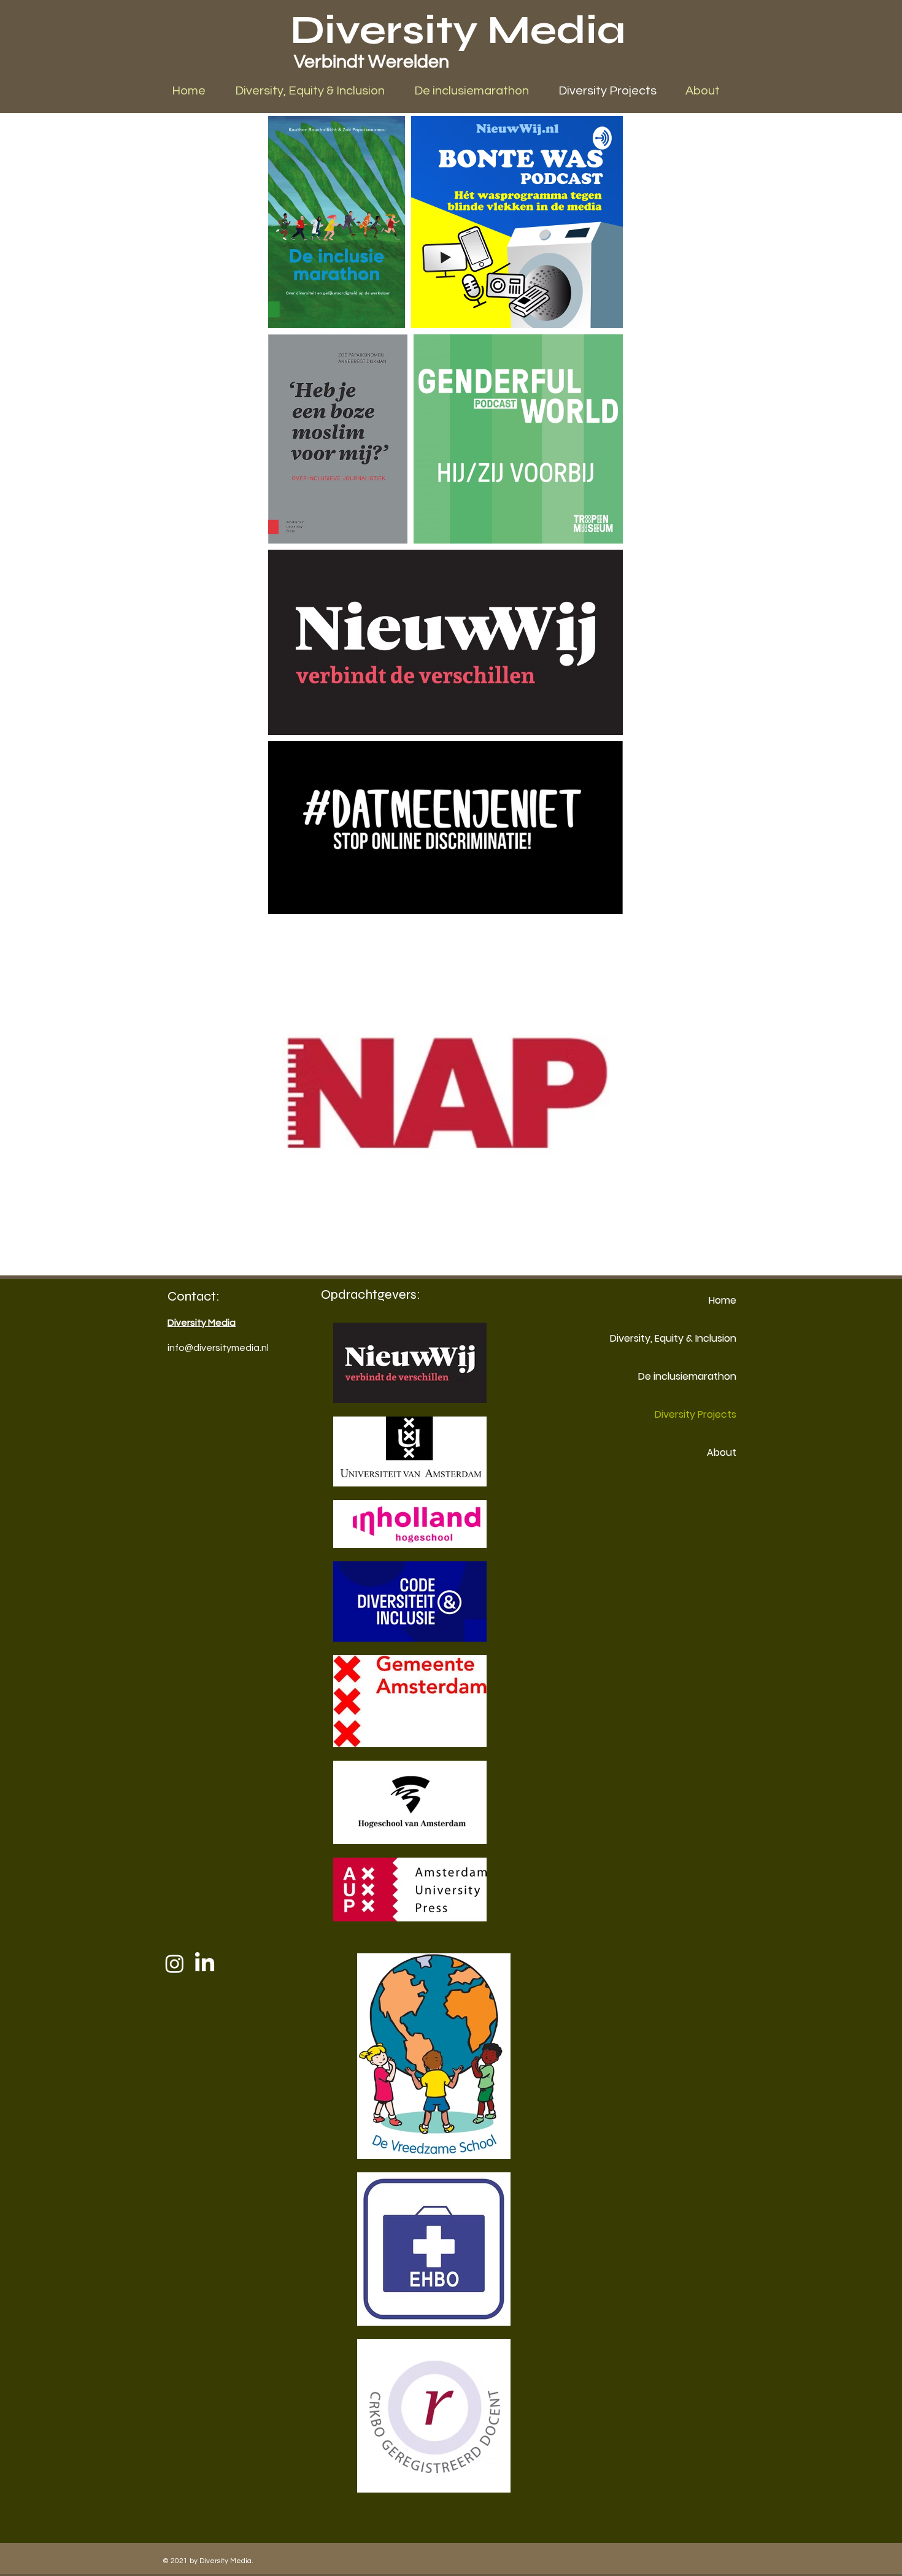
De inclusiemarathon (693, 1376)
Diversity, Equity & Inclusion (693, 1338)
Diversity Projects (696, 1414)
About (722, 1452)
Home (723, 1300)
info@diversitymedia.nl (218, 1348)
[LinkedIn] (205, 1963)
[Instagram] (175, 1963)
